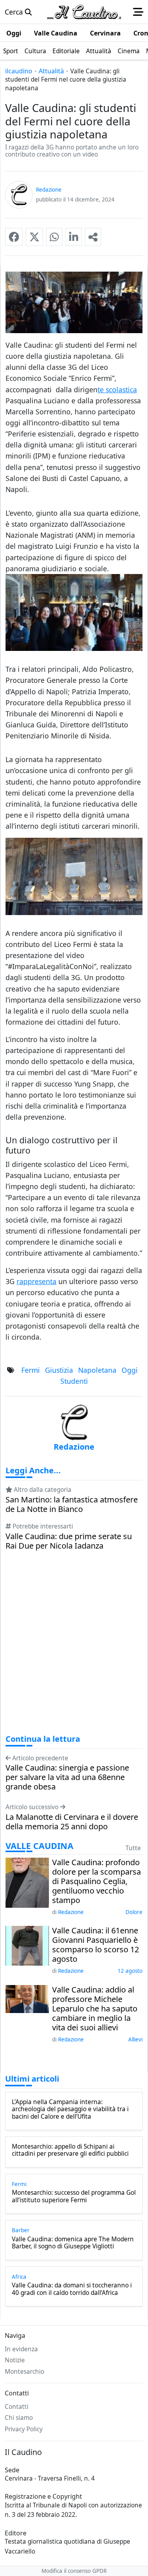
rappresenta (37, 1281)
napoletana (97, 1370)
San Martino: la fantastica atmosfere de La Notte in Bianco (72, 1504)
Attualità (51, 71)
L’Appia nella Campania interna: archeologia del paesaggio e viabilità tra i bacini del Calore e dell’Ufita (70, 2109)
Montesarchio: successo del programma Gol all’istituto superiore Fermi (74, 2197)
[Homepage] (84, 12)
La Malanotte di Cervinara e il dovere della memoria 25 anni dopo (72, 1822)
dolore (134, 1912)
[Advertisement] (74, 1650)
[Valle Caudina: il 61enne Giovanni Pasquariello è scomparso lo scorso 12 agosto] (27, 1945)
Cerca (15, 12)
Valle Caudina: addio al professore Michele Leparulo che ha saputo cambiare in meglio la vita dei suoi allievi (95, 2009)
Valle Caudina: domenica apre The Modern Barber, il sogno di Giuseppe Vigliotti (73, 2243)
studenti (74, 1381)
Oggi (130, 1370)
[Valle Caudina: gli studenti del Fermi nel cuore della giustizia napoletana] (14, 237)
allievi (135, 2039)
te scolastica (117, 390)
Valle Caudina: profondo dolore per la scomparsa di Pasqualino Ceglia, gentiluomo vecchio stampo (96, 1881)
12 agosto (130, 1971)
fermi (31, 1370)
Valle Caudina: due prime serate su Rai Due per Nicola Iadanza (69, 1541)
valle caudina (39, 1846)
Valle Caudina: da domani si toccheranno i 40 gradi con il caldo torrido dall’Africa (72, 2289)
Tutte (133, 1848)
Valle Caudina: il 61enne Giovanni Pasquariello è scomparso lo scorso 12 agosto (96, 1945)
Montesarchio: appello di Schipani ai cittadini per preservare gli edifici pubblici (70, 2150)
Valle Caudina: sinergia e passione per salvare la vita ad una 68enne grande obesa (67, 1777)
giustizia (59, 1370)
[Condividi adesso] (93, 237)
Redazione (71, 1912)
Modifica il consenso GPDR (74, 2571)
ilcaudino (19, 71)
